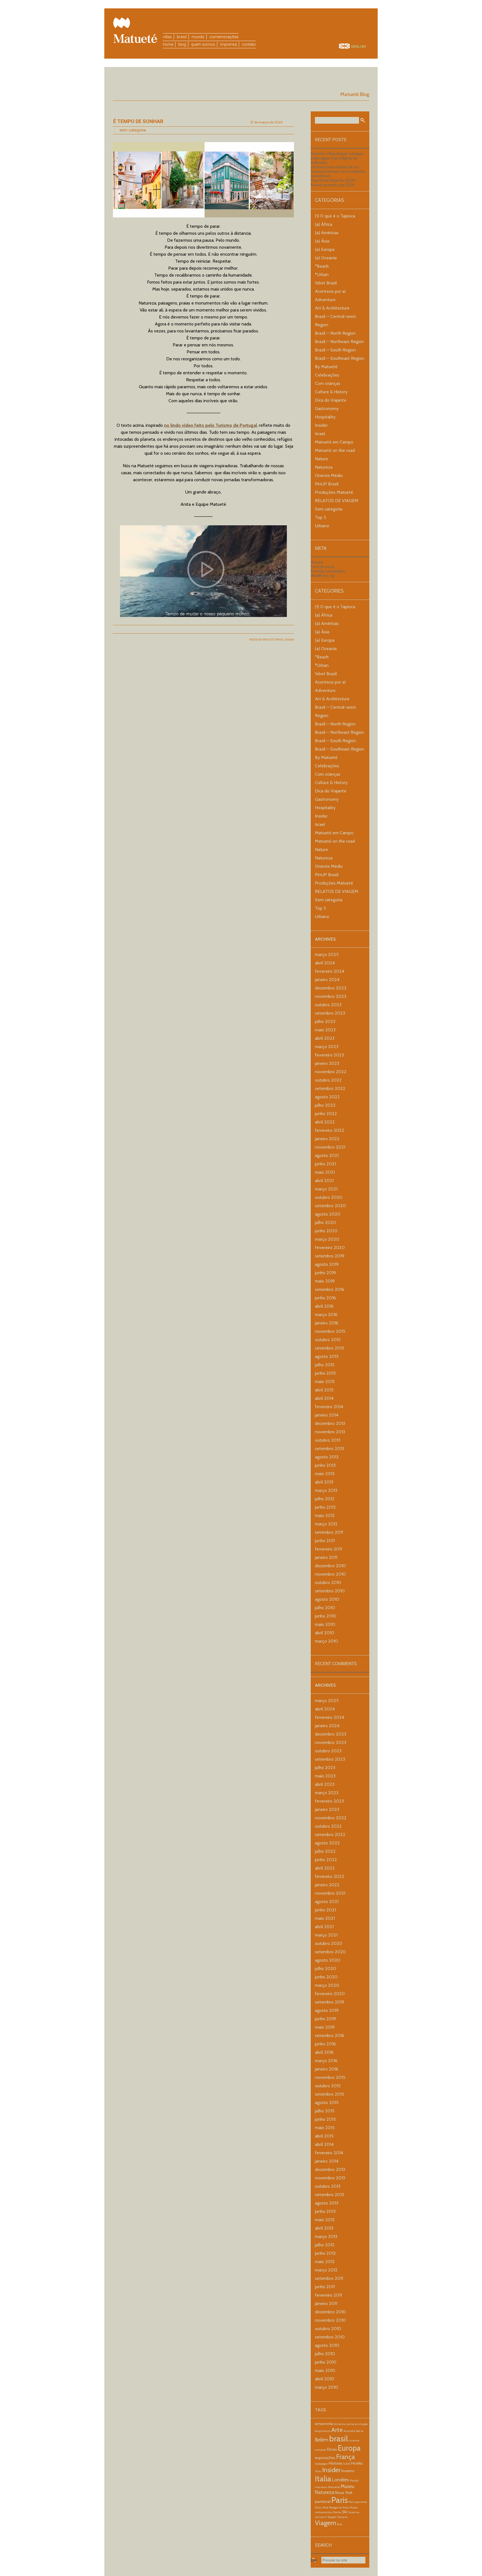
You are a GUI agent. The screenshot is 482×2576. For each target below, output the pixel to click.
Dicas (332, 2449)
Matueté (334, 2487)
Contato (249, 44)
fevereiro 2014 (329, 1407)
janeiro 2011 (326, 1557)
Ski (344, 2512)
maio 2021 (325, 1172)
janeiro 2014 (327, 1415)
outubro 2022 (328, 1080)
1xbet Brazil (326, 283)
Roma (337, 2512)
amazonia (324, 2424)
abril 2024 (325, 963)
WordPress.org (323, 576)
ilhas (318, 2471)
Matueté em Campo (334, 442)
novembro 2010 (330, 1574)
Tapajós (332, 2517)
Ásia (340, 2524)
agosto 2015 (327, 1356)
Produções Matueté (334, 492)
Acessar (317, 562)
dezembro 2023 (331, 988)
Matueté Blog (355, 94)
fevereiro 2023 (329, 1055)
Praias (354, 2507)
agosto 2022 (327, 1097)
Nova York (344, 2493)
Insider (321, 425)
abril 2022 (325, 1122)
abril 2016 (324, 1306)
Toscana (343, 2517)
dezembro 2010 (330, 1566)
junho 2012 (325, 1507)
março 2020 (327, 1239)
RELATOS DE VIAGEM (337, 501)
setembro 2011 (329, 1532)
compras (321, 2450)
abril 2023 (325, 1038)
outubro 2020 (329, 1197)
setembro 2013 (329, 1448)
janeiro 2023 (327, 1063)
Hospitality (325, 417)
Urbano (322, 526)
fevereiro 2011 (328, 1549)
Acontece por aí (330, 291)
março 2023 (327, 1047)
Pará (326, 2507)
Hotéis (357, 2463)
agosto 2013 (327, 1457)
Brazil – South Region (335, 350)
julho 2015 (325, 1365)
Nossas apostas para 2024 (332, 185)
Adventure (325, 300)
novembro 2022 (331, 1072)
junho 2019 (325, 1273)
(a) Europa (325, 249)
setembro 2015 (330, 1348)
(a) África (324, 224)
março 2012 (326, 1524)
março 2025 (327, 954)
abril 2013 (324, 1482)
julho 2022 (325, 1105)
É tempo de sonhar (138, 121)
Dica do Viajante (331, 400)
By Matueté (326, 367)
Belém (322, 2440)
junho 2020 (326, 1231)
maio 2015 (325, 1382)
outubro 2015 (328, 1340)
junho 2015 (325, 1373)
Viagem (326, 2523)
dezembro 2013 (330, 1423)
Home (168, 44)
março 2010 (326, 1641)
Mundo (198, 37)
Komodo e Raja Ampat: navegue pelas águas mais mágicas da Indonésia (337, 158)
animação (361, 2424)
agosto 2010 (327, 1599)
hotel (347, 2464)
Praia (346, 2507)
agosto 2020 (328, 1214)
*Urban (322, 275)
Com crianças (328, 383)
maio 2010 (325, 1624)
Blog (182, 44)
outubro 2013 (328, 1440)
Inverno (348, 2471)
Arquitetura (323, 2431)
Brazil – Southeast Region (340, 358)
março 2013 (326, 1490)
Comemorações (224, 37)
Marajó (354, 2480)
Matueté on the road (335, 450)
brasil (338, 2439)
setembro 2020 (330, 1206)
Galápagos (321, 2464)
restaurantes (324, 2512)
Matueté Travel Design (278, 640)
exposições (325, 2458)
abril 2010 (325, 1633)
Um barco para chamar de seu (335, 167)
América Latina (344, 2424)
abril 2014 (324, 1398)
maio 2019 (325, 1281)
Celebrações (327, 375)
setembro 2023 (330, 1013)
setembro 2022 (330, 1088)
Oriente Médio (329, 475)
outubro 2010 (328, 1582)
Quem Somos (203, 44)
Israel (320, 434)
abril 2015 (324, 1390)
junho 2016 (325, 1298)
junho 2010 (326, 1616)
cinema (354, 2440)
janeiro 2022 (327, 1139)
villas (167, 37)
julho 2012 (325, 1499)
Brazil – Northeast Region (339, 342)
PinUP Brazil (327, 484)
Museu (347, 2486)
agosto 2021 (327, 1155)
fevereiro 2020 (330, 1248)
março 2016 (326, 1315)
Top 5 (320, 517)
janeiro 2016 (327, 1323)
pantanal (323, 2501)
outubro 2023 (328, 1005)
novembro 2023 (331, 996)
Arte (337, 2430)
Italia (323, 2479)
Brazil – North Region (335, 333)
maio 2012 (325, 1515)
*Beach (322, 266)
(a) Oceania (326, 258)
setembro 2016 (330, 1289)
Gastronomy (327, 408)
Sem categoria (133, 130)
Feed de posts (323, 567)
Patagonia (335, 2507)
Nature (321, 459)
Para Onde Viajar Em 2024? (333, 180)
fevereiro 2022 (330, 1130)
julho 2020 (326, 1222)
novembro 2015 (330, 1331)
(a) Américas (327, 233)
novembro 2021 (330, 1147)
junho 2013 (325, 1465)
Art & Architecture (332, 308)
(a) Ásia (322, 241)
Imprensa (228, 44)
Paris (340, 2500)
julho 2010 (325, 1608)
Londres (340, 2480)
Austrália (350, 2431)
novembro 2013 (330, 1432)
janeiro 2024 (327, 980)
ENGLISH (359, 47)
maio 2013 (325, 1474)
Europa (349, 2448)
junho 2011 (325, 1541)
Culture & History (331, 392)
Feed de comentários (328, 571)
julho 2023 (325, 1021)
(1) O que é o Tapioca (335, 216)
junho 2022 (326, 1114)
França (345, 2457)
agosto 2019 (327, 1264)
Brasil (182, 37)
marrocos (321, 2487)
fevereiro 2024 (330, 971)
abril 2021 (324, 1181)
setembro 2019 (330, 1256)
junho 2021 (325, 1164)
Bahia (360, 2431)
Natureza (324, 467)
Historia (335, 2463)
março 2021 (326, 1189)
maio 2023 (325, 1030)
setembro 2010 (330, 1591)
